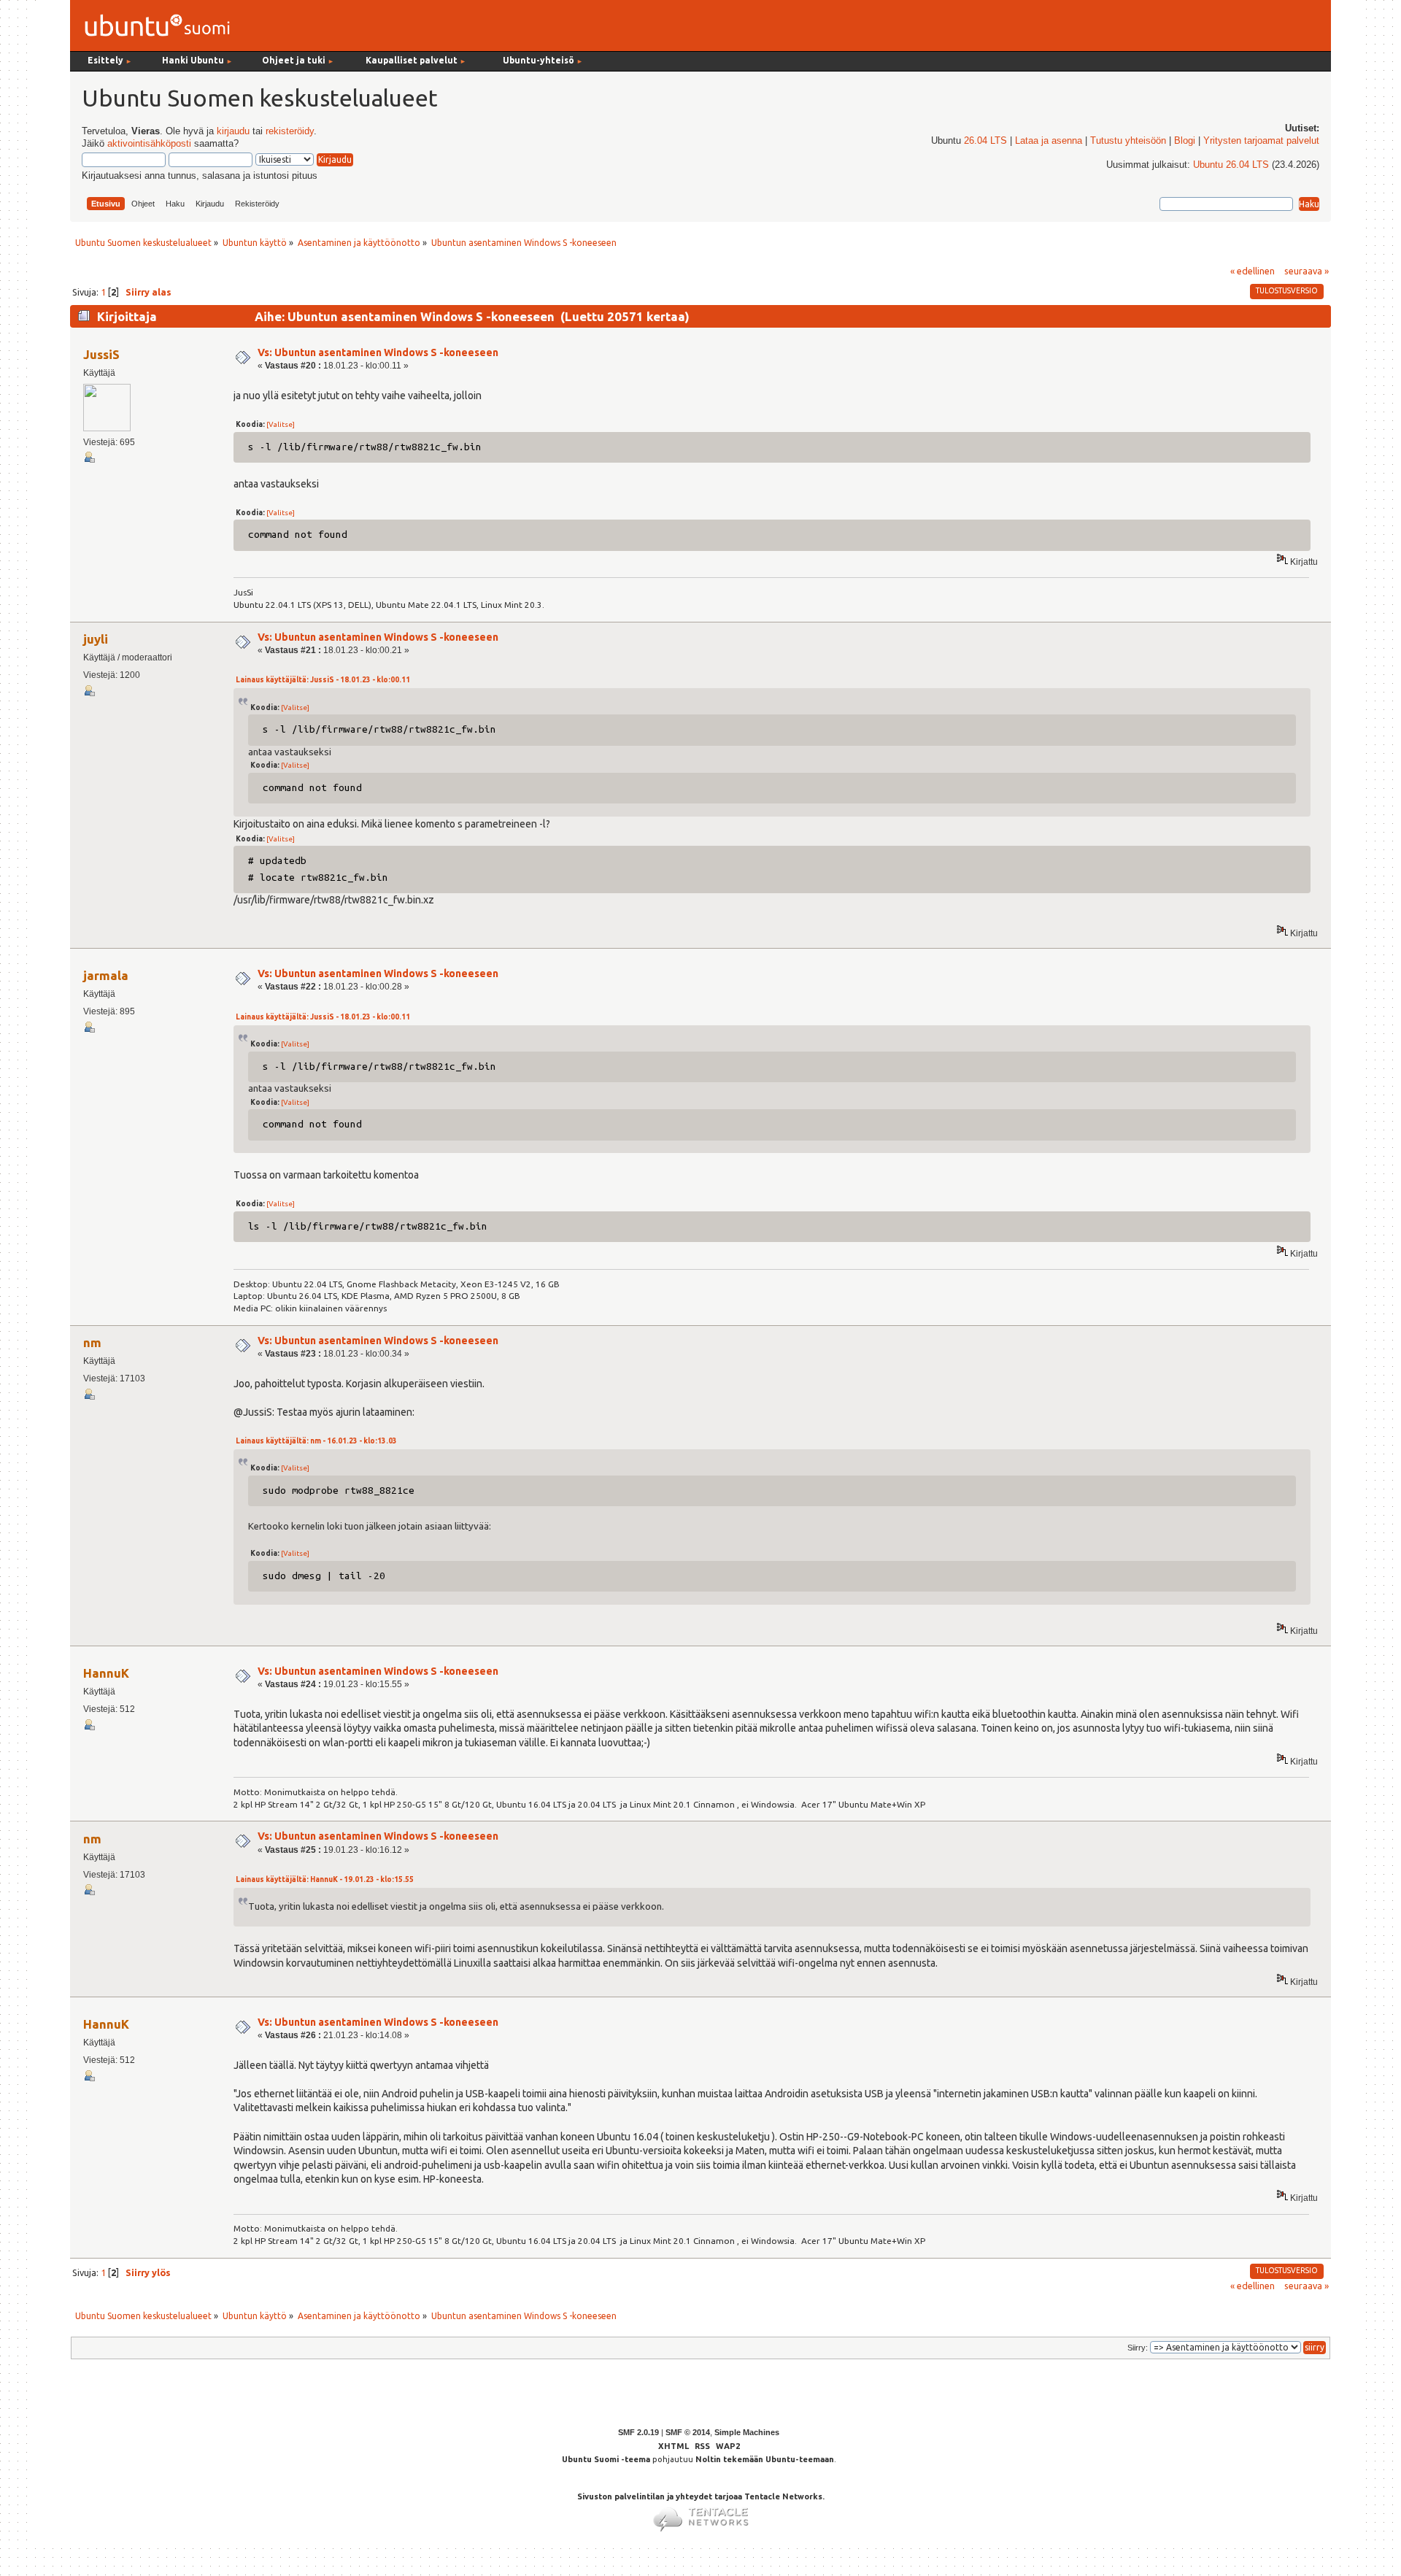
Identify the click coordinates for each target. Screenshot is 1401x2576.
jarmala (106, 975)
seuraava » (1307, 271)
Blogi (1185, 141)
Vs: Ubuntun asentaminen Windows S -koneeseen (378, 352)
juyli (96, 639)
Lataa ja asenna (1049, 141)
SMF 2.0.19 (638, 2432)
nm (92, 1342)
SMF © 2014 (688, 2432)
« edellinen (1253, 271)
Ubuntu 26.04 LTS (1231, 165)
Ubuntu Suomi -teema (606, 2459)
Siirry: (1138, 2348)
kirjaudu (233, 131)
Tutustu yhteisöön (1128, 141)
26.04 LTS (985, 141)
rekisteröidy (290, 131)
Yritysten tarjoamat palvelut (1261, 141)
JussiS (101, 354)
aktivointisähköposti (149, 144)
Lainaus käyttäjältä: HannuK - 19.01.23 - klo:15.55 (325, 1879)
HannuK (106, 1673)
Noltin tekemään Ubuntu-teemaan (765, 2459)
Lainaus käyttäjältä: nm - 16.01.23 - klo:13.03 (316, 1441)
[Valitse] (281, 424)
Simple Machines (747, 2432)
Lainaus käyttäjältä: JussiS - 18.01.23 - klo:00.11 (323, 680)
